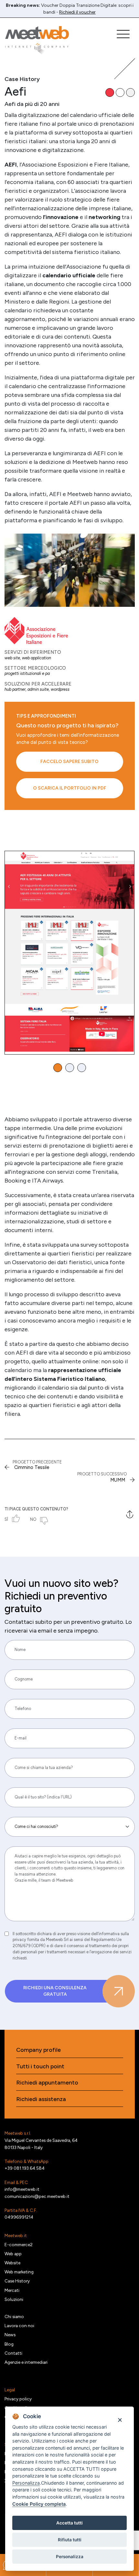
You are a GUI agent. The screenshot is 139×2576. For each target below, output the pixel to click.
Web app (13, 2254)
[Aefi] (70, 570)
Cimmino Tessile (32, 1467)
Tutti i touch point (40, 2067)
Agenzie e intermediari (26, 2362)
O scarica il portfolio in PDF (70, 788)
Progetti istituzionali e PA (27, 673)
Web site (12, 658)
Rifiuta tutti (70, 2540)
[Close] (120, 2420)
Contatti (13, 2353)
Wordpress (60, 689)
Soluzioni (14, 2299)
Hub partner (15, 689)
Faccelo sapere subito (69, 762)
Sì (6, 1519)
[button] (58, 1068)
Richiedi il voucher (77, 12)
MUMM (118, 1480)
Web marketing (19, 2272)
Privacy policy (18, 2399)
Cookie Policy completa (39, 2504)
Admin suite (38, 689)
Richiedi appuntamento (47, 2083)
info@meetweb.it (22, 2189)
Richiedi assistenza (41, 2099)
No (33, 1519)
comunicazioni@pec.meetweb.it (37, 2196)
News (10, 2335)
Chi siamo (14, 2316)
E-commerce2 (19, 2245)
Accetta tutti (69, 2523)
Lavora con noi (19, 2326)
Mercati (12, 2290)
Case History (17, 2281)
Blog (9, 2344)
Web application (37, 658)
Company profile (38, 2050)
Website (12, 2263)
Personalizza (70, 2557)
